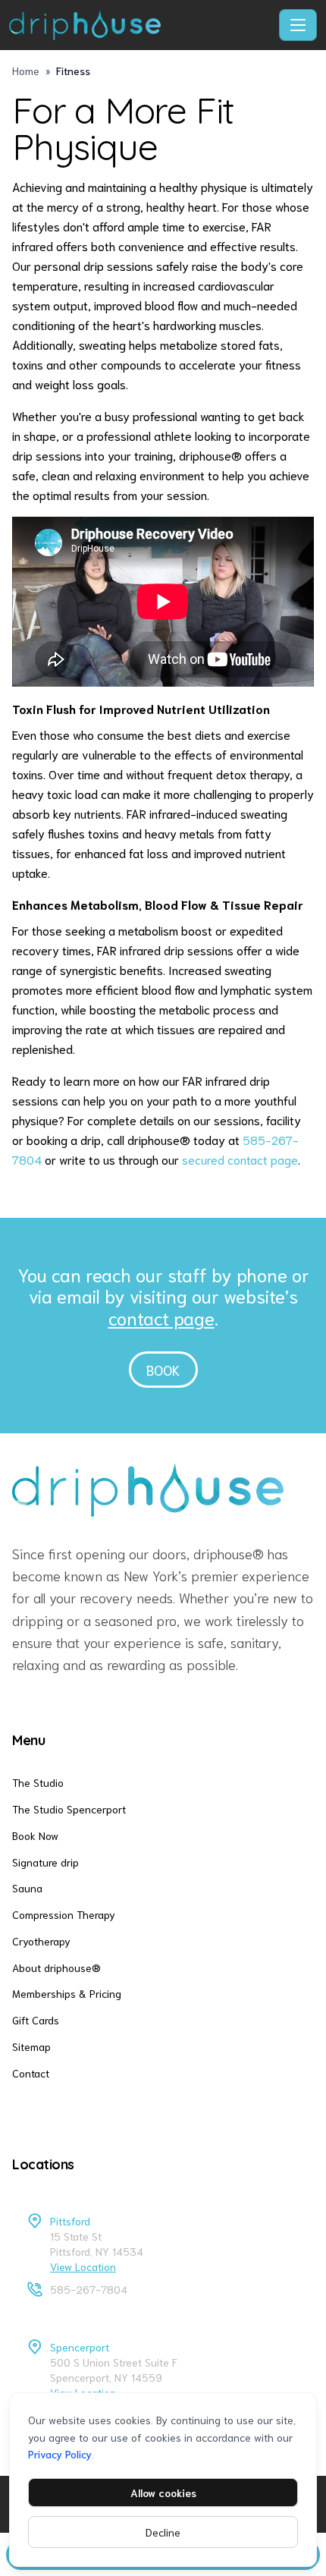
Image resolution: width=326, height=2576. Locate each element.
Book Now (35, 1835)
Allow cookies (163, 2493)
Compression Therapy (64, 1914)
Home (26, 71)
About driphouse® (56, 1967)
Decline (163, 2532)
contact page (161, 1317)
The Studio (38, 1782)
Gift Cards (36, 2020)
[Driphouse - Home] (141, 25)
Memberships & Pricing (67, 1993)
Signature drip (45, 1862)
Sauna (27, 1888)
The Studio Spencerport (69, 1809)
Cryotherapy (41, 1941)
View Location (83, 2266)
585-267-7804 (89, 2289)
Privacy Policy (60, 2454)
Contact (31, 2073)
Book (163, 1370)
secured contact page (240, 1159)
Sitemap (31, 2046)
